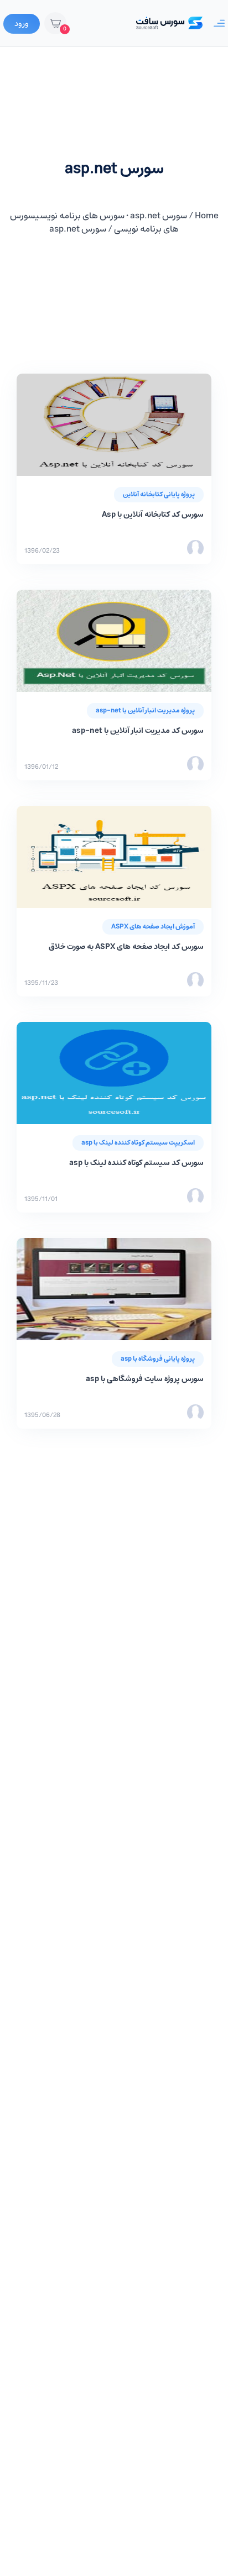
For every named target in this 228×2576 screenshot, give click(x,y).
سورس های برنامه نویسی (80, 216)
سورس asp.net (159, 216)
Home (207, 216)
